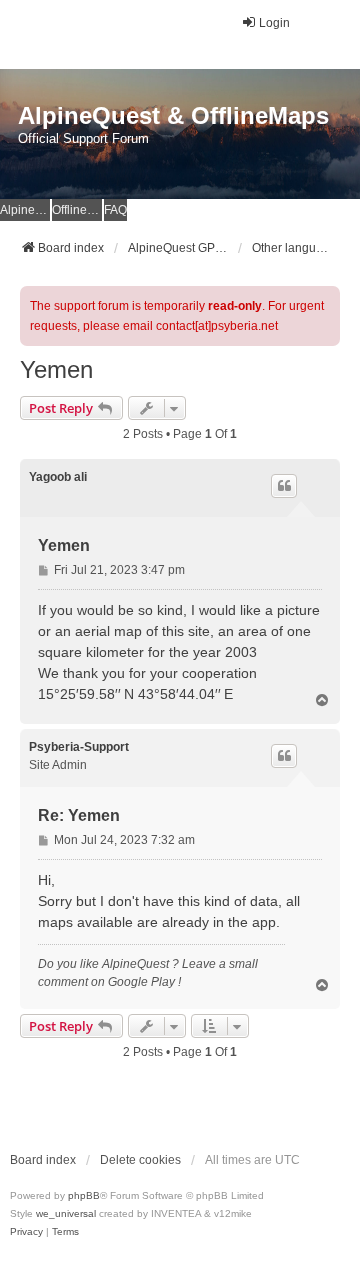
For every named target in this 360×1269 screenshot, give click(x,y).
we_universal (66, 1213)
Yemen (56, 369)
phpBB (84, 1195)
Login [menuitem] (274, 23)
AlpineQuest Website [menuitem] (25, 210)
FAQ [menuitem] (115, 210)
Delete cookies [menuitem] (140, 1160)
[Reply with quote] (284, 486)
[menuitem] (26, 1232)
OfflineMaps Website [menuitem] (77, 210)
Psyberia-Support (79, 747)
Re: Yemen (79, 815)
